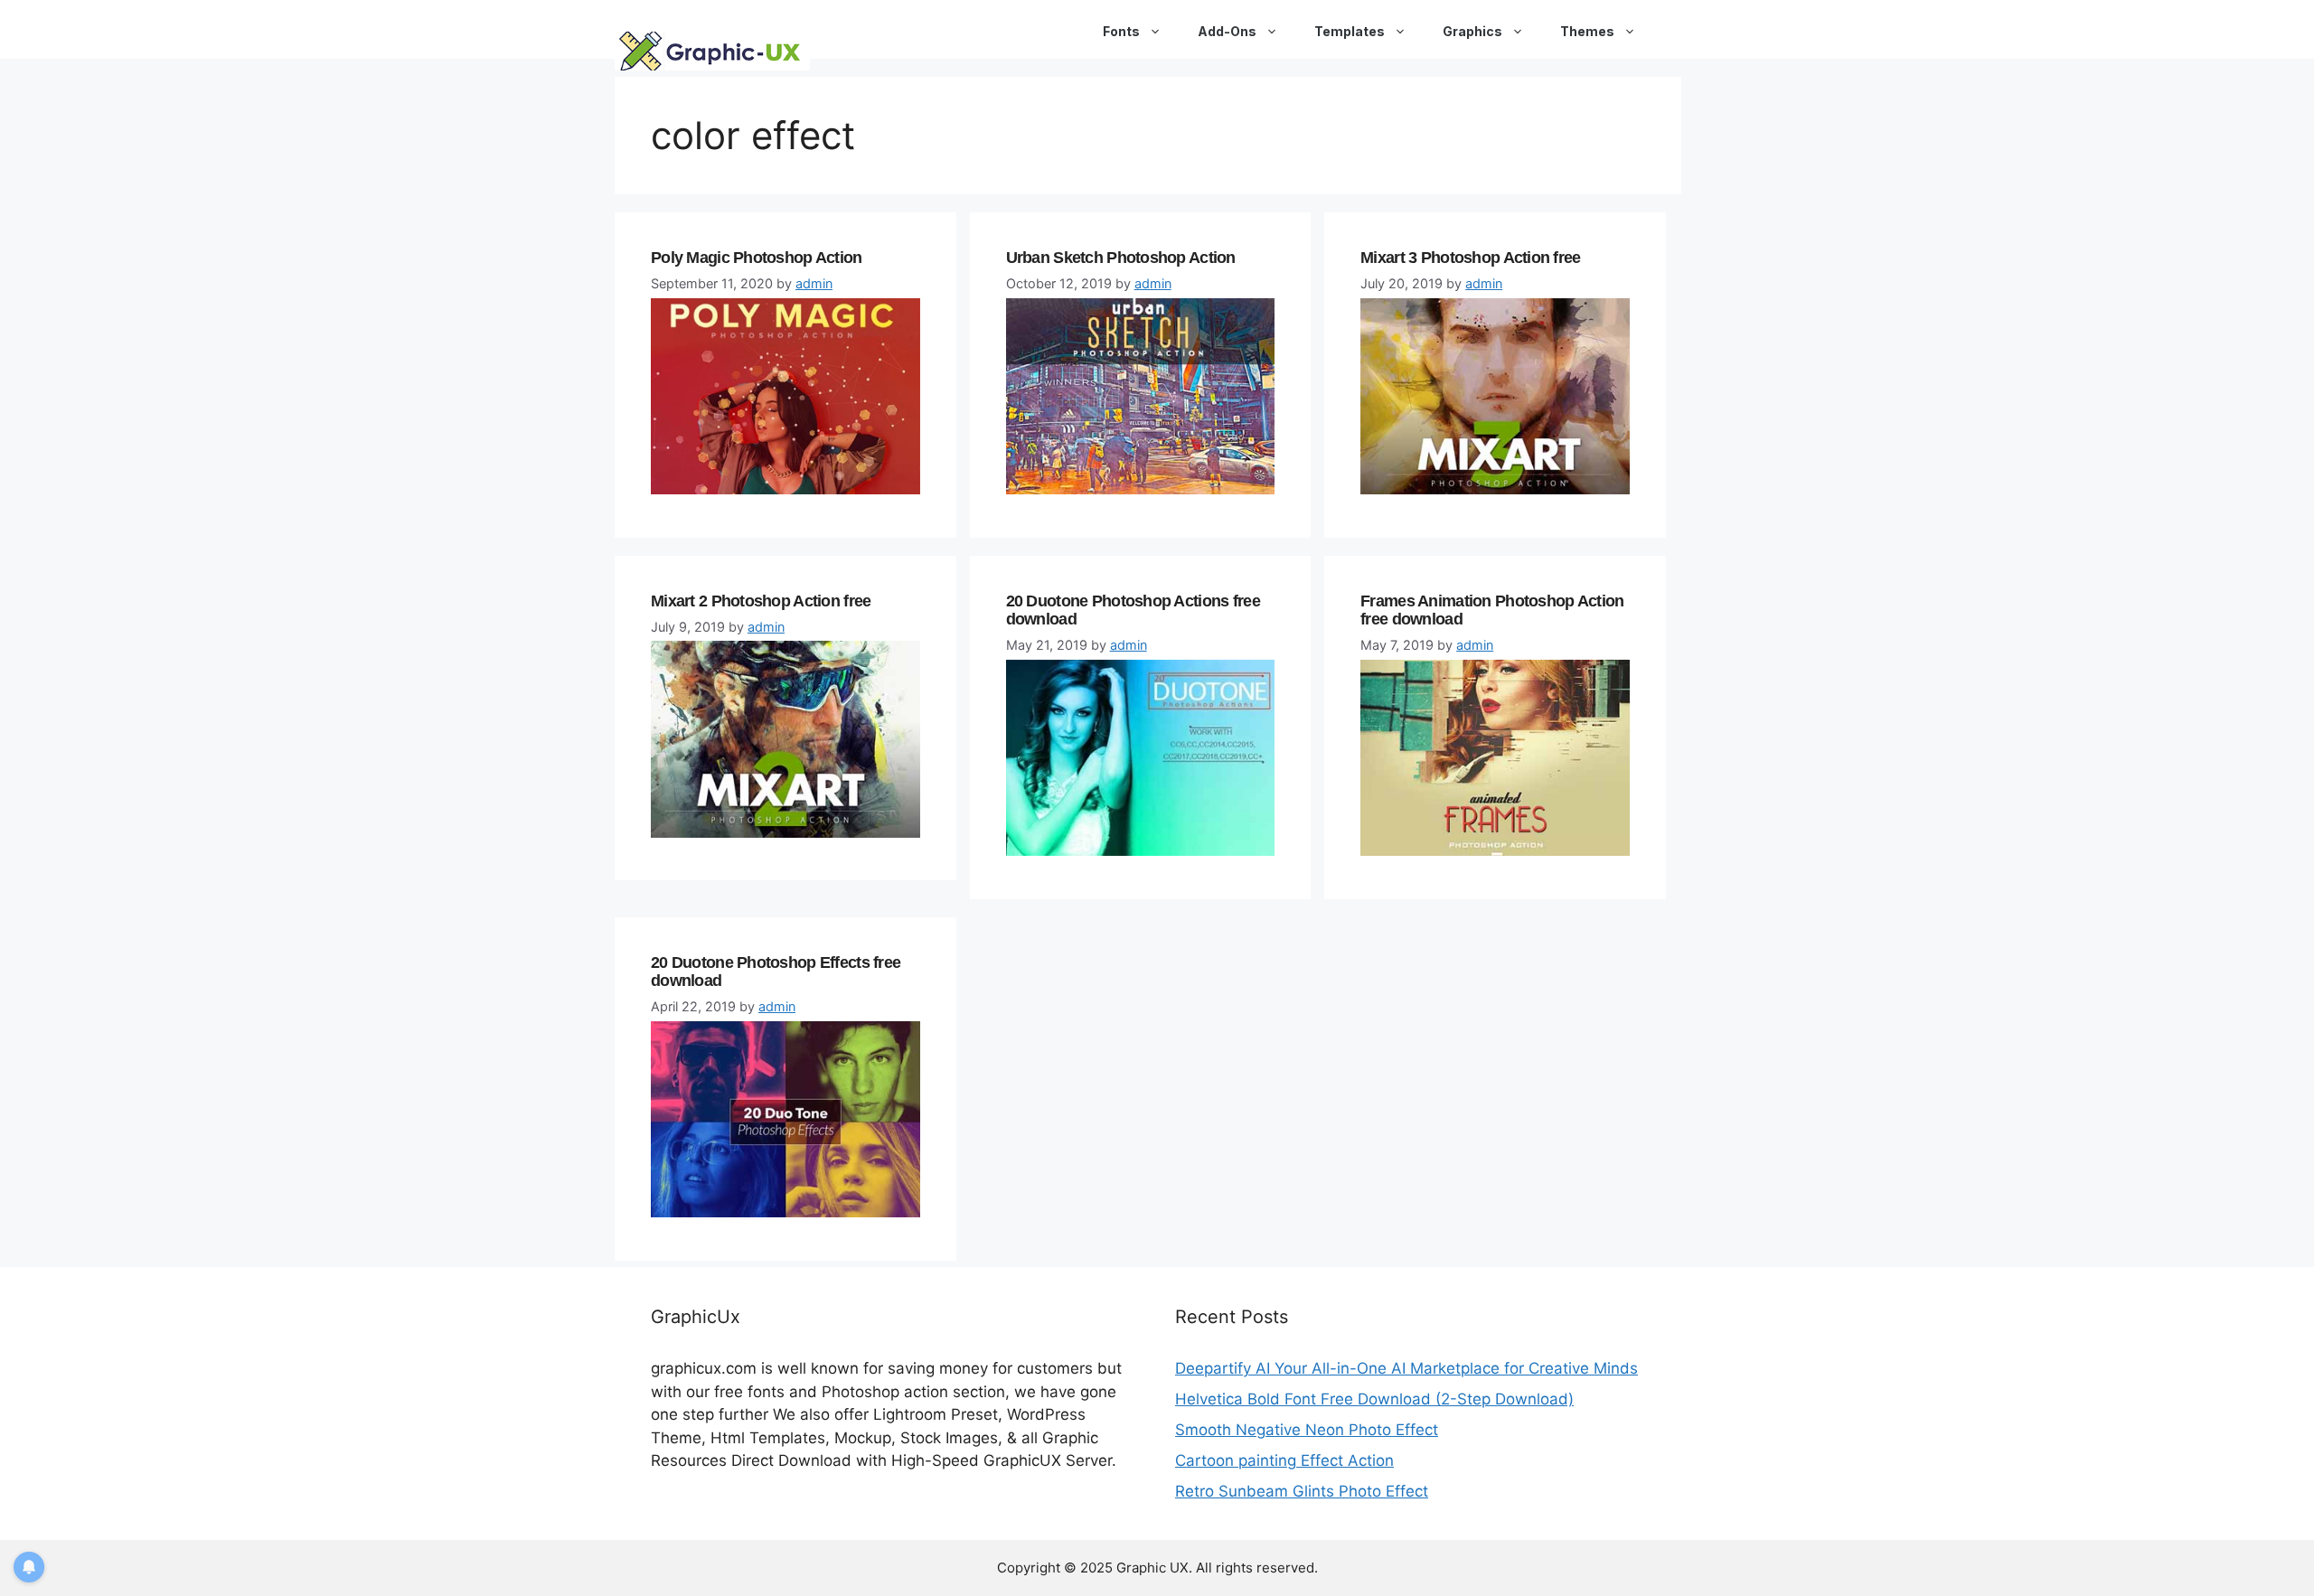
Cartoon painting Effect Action (1284, 1460)
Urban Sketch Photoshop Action (1121, 258)
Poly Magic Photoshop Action (757, 258)
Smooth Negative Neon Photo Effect (1307, 1430)
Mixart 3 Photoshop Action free (1470, 258)
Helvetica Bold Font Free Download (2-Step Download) (1374, 1399)
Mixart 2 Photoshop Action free (761, 601)
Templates (1350, 31)
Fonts (1121, 31)
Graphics (1472, 31)
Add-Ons (1227, 31)
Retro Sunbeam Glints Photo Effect (1302, 1491)
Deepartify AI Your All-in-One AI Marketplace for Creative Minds (1406, 1368)
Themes (1587, 31)
